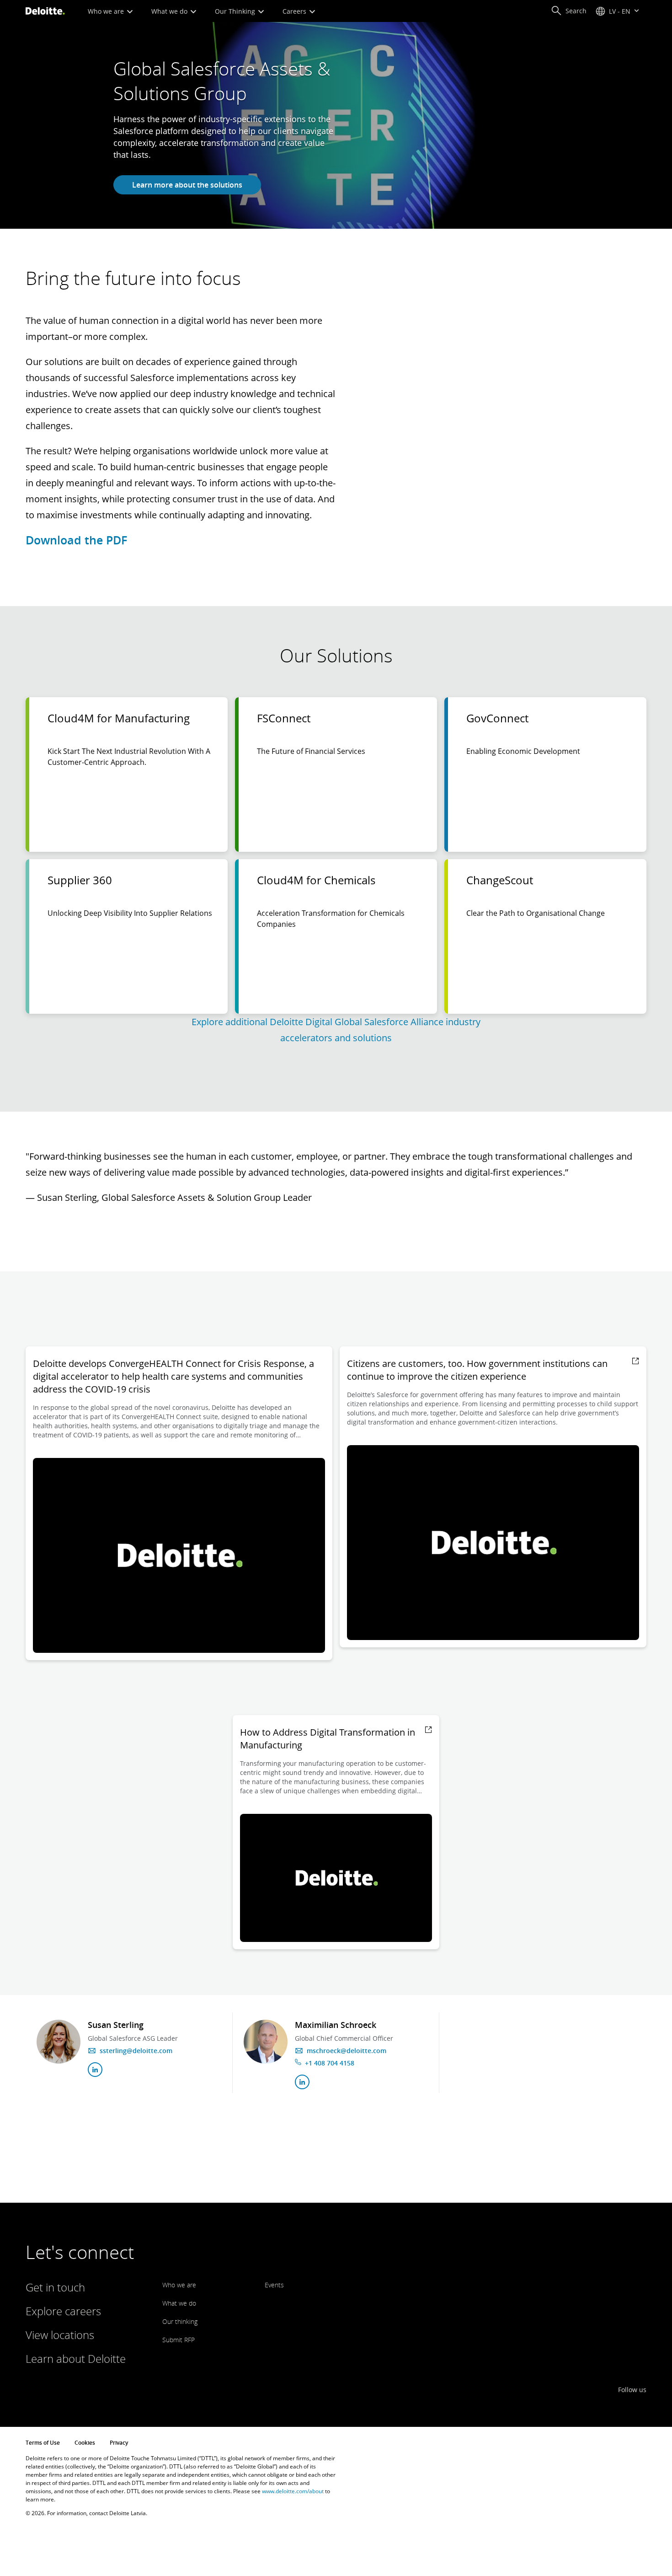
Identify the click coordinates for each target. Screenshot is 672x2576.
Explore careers (63, 2311)
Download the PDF (76, 540)
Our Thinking (236, 11)
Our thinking (180, 2321)
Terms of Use (43, 2443)
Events (274, 2285)
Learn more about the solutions (187, 185)
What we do (170, 11)
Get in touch (55, 2287)
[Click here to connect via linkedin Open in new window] (95, 2070)
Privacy (119, 2443)
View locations (60, 2335)
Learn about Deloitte (76, 2358)
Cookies (85, 2443)
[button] (569, 11)
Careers (295, 11)
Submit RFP (179, 2340)
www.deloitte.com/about (293, 2491)
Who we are (107, 11)
